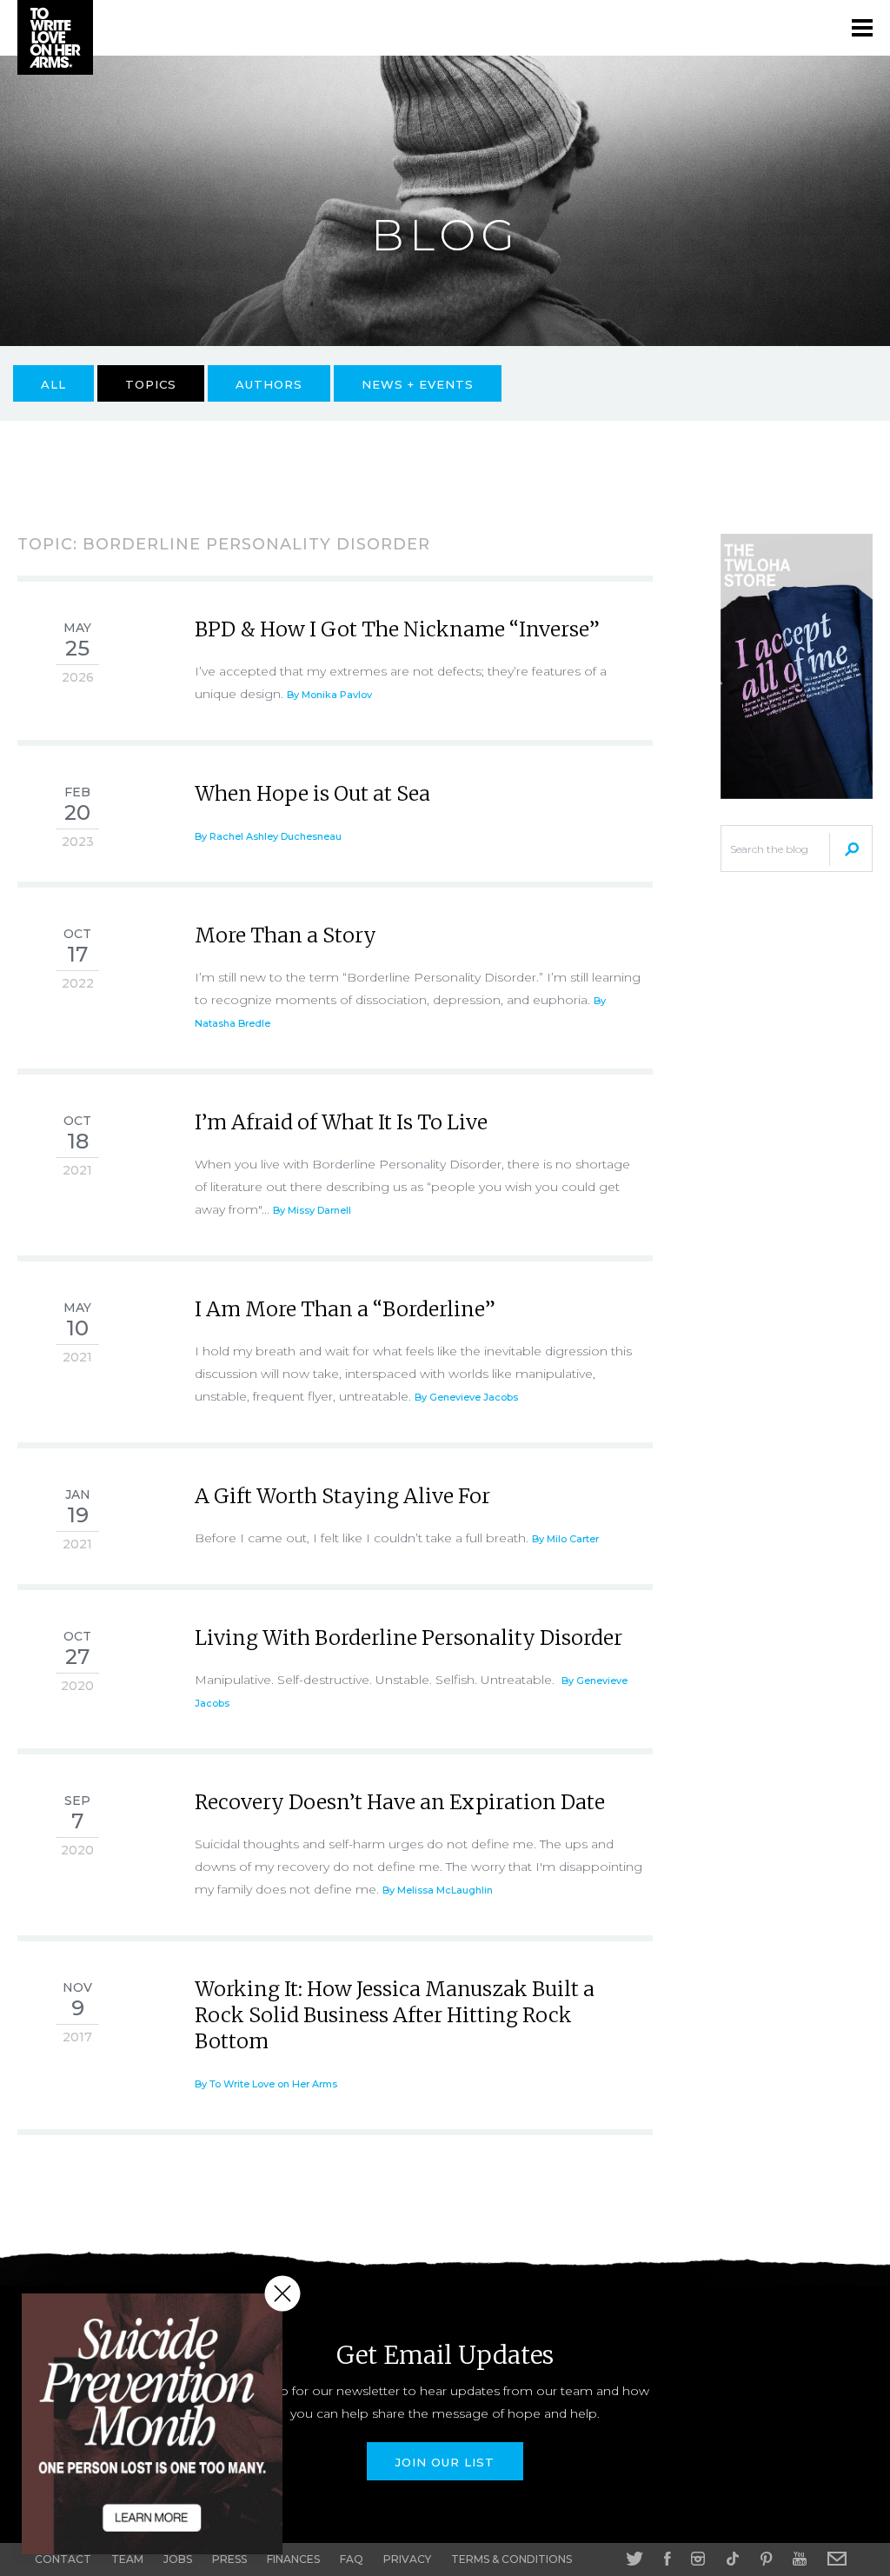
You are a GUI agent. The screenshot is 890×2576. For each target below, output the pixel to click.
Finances (293, 2559)
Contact (63, 2559)
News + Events (418, 384)
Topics (151, 384)
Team (127, 2559)
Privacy (407, 2559)
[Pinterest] (766, 2559)
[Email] (837, 2559)
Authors (269, 384)
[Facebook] (667, 2559)
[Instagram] (698, 2559)
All (53, 384)
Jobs (178, 2559)
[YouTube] (800, 2559)
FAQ (352, 2559)
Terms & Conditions (511, 2559)
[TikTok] (733, 2559)
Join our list (445, 2462)
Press (229, 2559)
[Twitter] (634, 2559)
